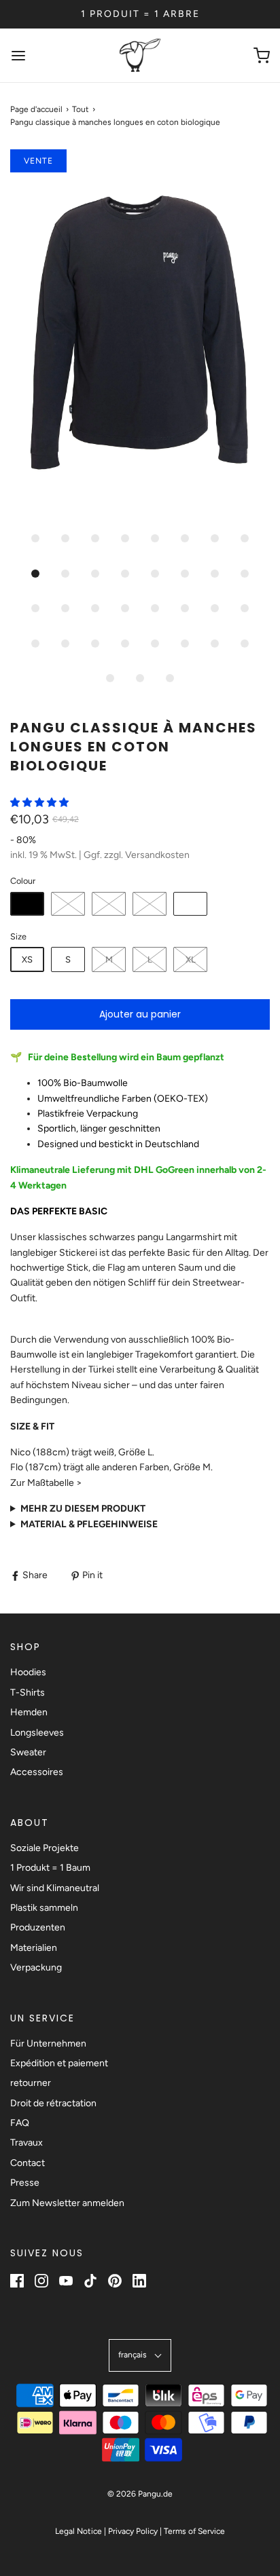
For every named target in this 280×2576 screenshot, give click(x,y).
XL (191, 959)
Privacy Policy (133, 2531)
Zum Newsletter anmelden (67, 2203)
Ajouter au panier (140, 1014)
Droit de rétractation (53, 2103)
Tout (81, 109)
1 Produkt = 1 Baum (50, 1868)
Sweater (28, 1752)
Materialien (34, 1948)
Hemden (29, 1712)
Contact (28, 2163)
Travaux (27, 2143)
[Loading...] (140, 336)
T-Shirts (28, 1693)
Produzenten (38, 1927)
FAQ (20, 2123)
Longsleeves (37, 1733)
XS (27, 959)
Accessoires (37, 1772)
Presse (25, 2183)
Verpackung (36, 1967)
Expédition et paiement (59, 2063)
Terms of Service (194, 2531)
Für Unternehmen (48, 2043)
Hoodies (28, 1672)
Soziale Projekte (45, 1848)
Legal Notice (78, 2531)
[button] (140, 336)
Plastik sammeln (44, 1908)
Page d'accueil (36, 109)
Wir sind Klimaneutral (55, 1888)
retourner (31, 2083)
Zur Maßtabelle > (46, 1483)
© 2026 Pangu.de (140, 2494)
